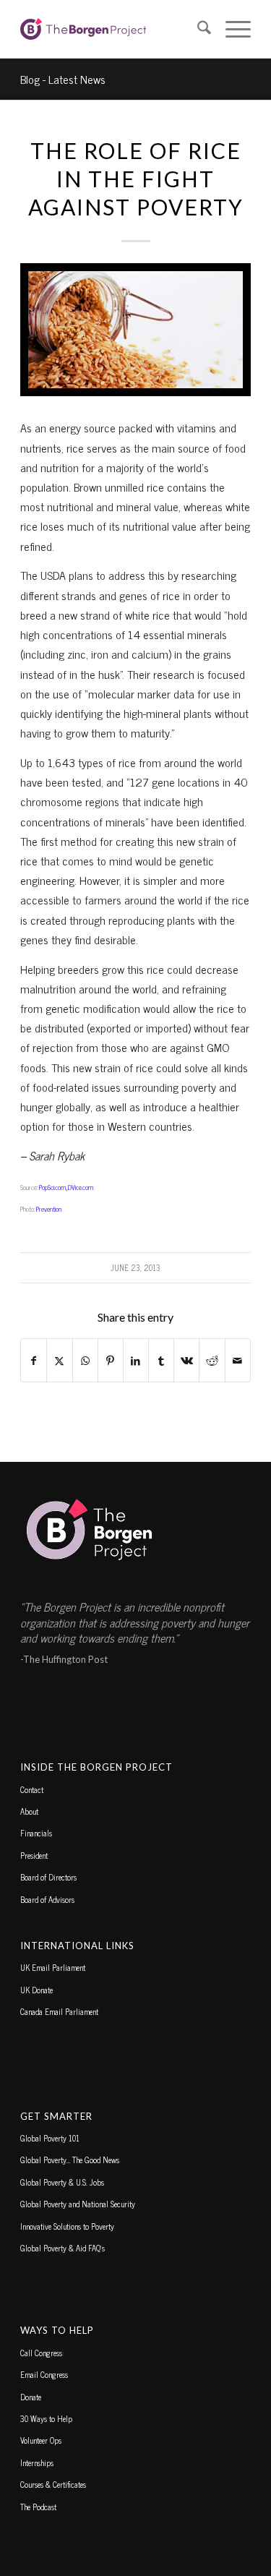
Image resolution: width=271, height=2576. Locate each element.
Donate (31, 2397)
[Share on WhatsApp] (85, 1360)
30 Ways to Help (46, 2418)
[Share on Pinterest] (111, 1360)
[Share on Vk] (186, 1360)
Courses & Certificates (53, 2484)
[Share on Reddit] (212, 1360)
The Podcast (38, 2507)
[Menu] (231, 29)
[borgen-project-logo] (112, 29)
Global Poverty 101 (50, 2138)
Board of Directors (48, 1877)
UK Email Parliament (53, 1967)
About (29, 1811)
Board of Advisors (47, 1899)
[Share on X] (59, 1360)
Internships (37, 2462)
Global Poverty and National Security (78, 2204)
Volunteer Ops (41, 2440)
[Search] (197, 29)
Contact (32, 1789)
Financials (36, 1833)
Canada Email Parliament (59, 2011)
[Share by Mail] (238, 1360)
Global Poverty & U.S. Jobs (62, 2182)
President (34, 1855)
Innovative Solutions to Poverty (67, 2226)
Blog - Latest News (63, 79)
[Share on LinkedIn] (136, 1360)
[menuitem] (197, 29)
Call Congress (41, 2353)
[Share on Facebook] (34, 1360)
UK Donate (36, 1990)
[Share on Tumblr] (161, 1360)
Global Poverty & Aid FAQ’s (63, 2248)
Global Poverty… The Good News (70, 2160)
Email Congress (44, 2374)
